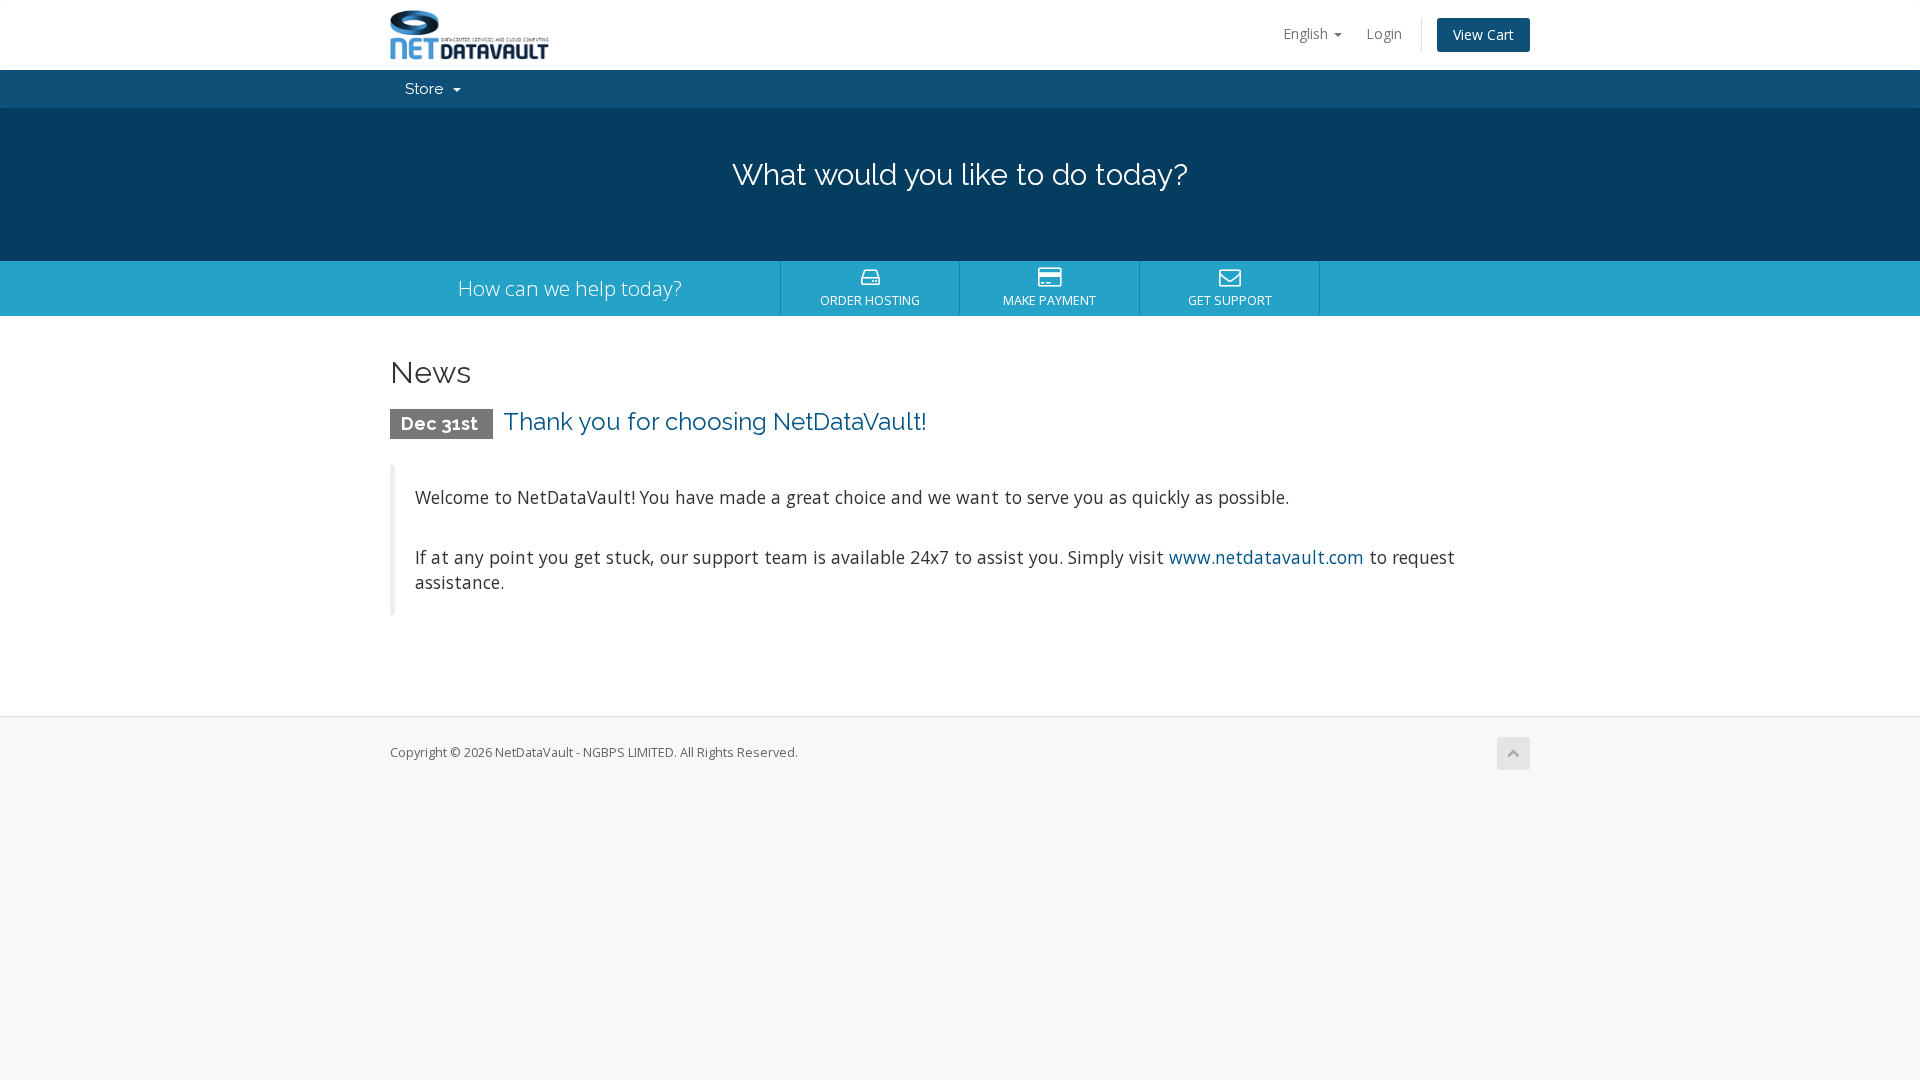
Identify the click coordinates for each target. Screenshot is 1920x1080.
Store (428, 89)
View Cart (1483, 34)
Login (1384, 33)
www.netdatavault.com (1266, 557)
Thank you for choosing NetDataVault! (715, 421)
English (1307, 33)
